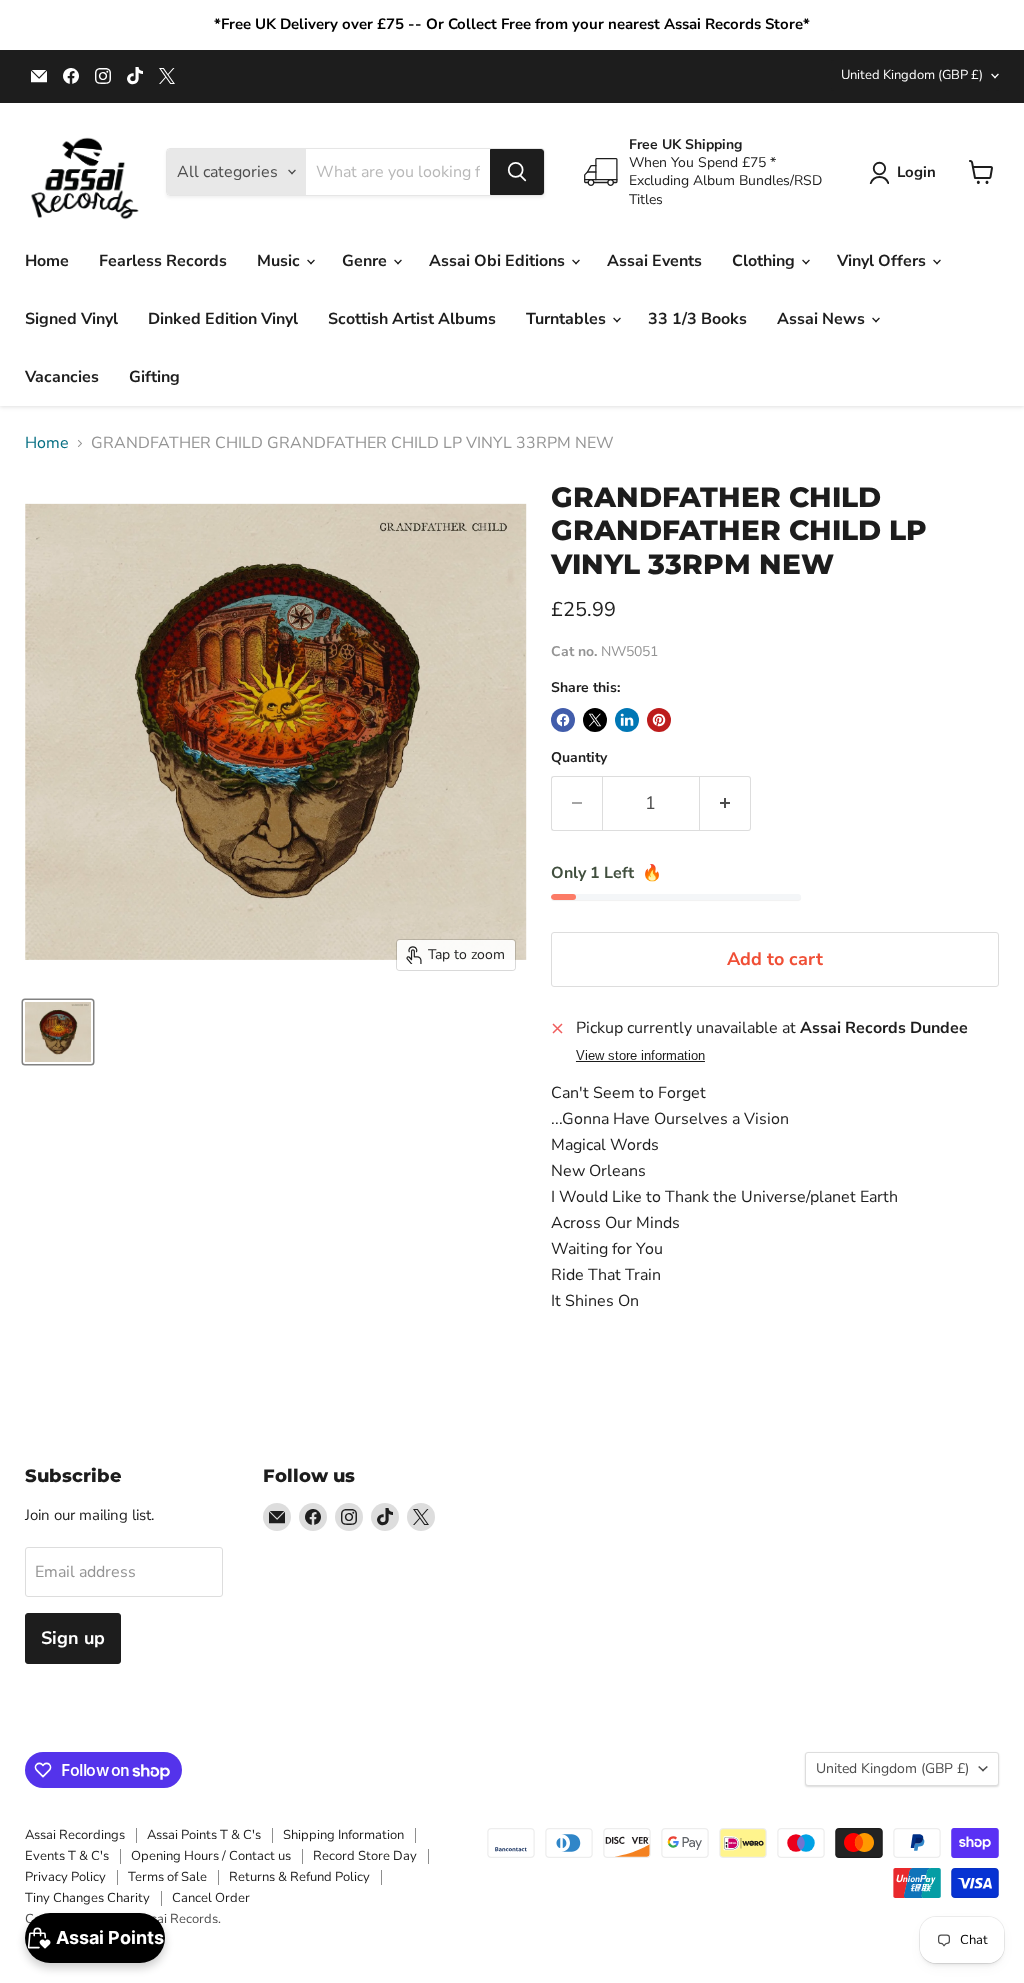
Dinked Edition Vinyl (223, 319)
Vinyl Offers (883, 261)
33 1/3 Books (697, 319)
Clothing (765, 261)
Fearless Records (163, 261)
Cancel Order (211, 1898)
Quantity (579, 758)
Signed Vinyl (71, 319)
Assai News (823, 319)
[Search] (517, 172)
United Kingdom (912, 75)
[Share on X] (595, 720)
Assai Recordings (75, 1835)
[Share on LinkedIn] (627, 720)
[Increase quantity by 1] (725, 803)
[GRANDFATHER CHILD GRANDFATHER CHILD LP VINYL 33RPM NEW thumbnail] (58, 1032)
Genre (366, 261)
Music (280, 261)
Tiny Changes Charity (87, 1898)
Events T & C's (67, 1856)
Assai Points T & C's (204, 1835)
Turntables (568, 319)
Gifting (154, 377)
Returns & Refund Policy (299, 1877)
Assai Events (654, 261)
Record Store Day (365, 1856)
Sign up (73, 1638)
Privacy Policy (65, 1877)
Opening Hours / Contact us (211, 1856)
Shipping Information (343, 1835)
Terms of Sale (167, 1877)
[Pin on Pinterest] (659, 720)
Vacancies (62, 377)
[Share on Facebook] (563, 720)
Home (47, 261)
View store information (640, 1056)
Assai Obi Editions (499, 261)
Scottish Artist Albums (412, 319)
